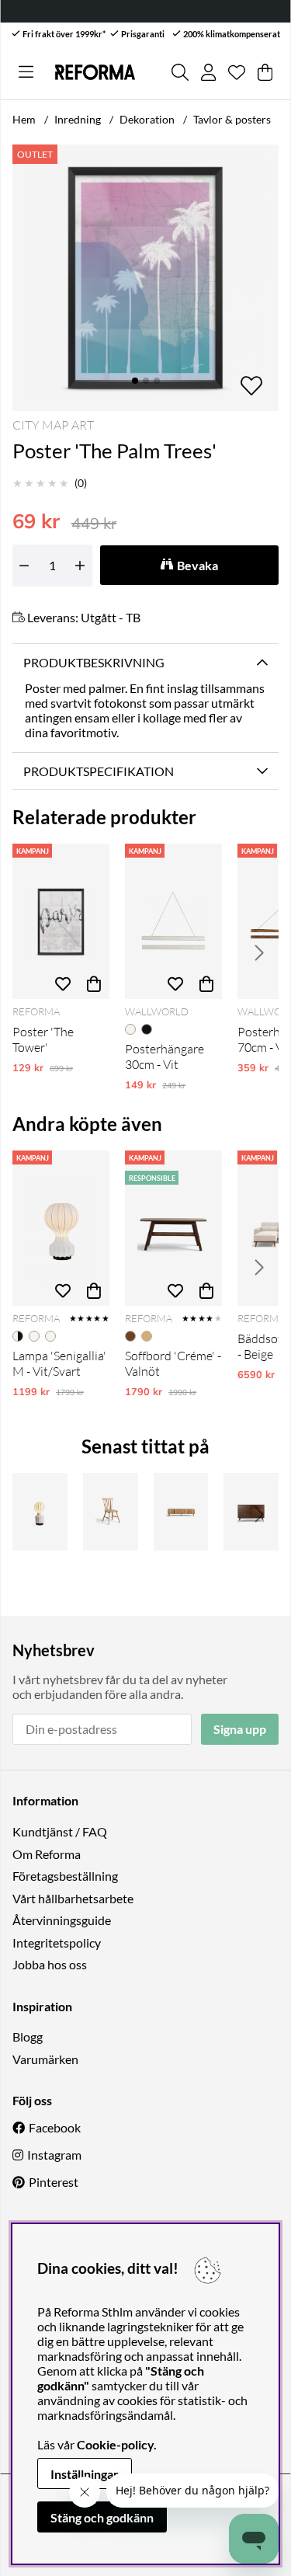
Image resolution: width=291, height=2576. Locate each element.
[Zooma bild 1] (145, 278)
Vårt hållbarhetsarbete (73, 1898)
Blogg (28, 2036)
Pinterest (54, 2182)
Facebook (55, 2127)
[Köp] (94, 983)
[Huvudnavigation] (26, 72)
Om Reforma (47, 1854)
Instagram (54, 2155)
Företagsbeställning (65, 1876)
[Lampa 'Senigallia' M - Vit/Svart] (61, 1228)
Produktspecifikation (99, 771)
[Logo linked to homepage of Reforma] (95, 72)
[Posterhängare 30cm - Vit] (173, 921)
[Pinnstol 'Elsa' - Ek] (111, 1512)
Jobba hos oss (50, 1964)
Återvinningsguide (62, 1920)
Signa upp (240, 1729)
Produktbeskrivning (94, 662)
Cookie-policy (115, 2444)
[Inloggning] (208, 72)
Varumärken (45, 2059)
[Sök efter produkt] (180, 72)
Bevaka (197, 565)
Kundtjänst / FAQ (60, 1831)
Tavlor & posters (232, 119)
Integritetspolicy (57, 1942)
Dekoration (147, 119)
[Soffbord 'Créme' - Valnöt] (173, 1228)
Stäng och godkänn (102, 2517)
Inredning (78, 119)
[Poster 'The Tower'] (61, 921)
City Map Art (53, 425)
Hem (24, 119)
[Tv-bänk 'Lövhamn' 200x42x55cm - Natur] (181, 1512)
